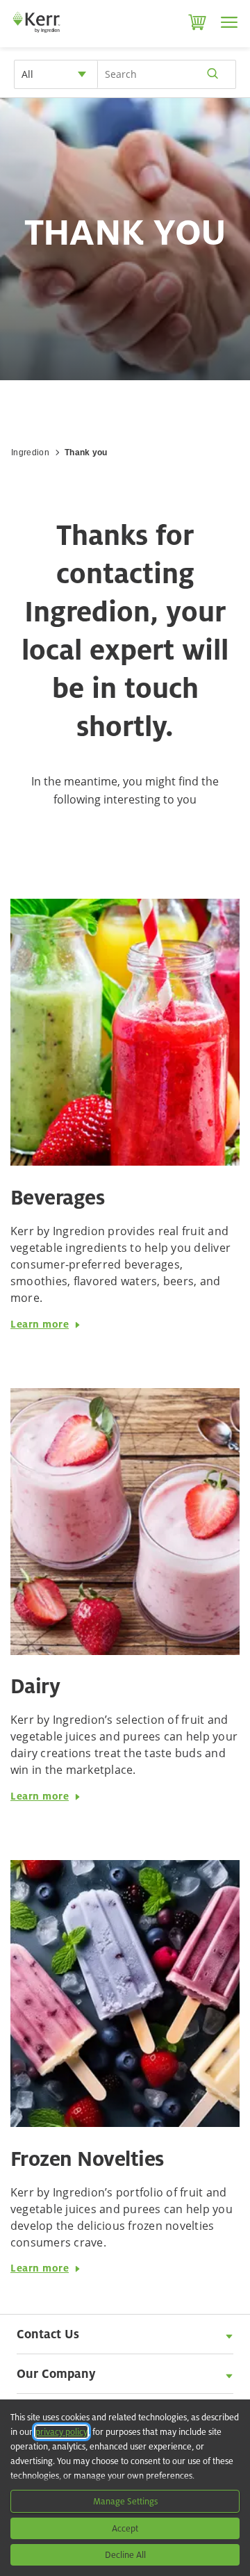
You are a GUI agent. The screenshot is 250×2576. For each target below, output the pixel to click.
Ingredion (30, 453)
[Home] (36, 35)
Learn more (40, 1324)
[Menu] (229, 22)
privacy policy (61, 2432)
